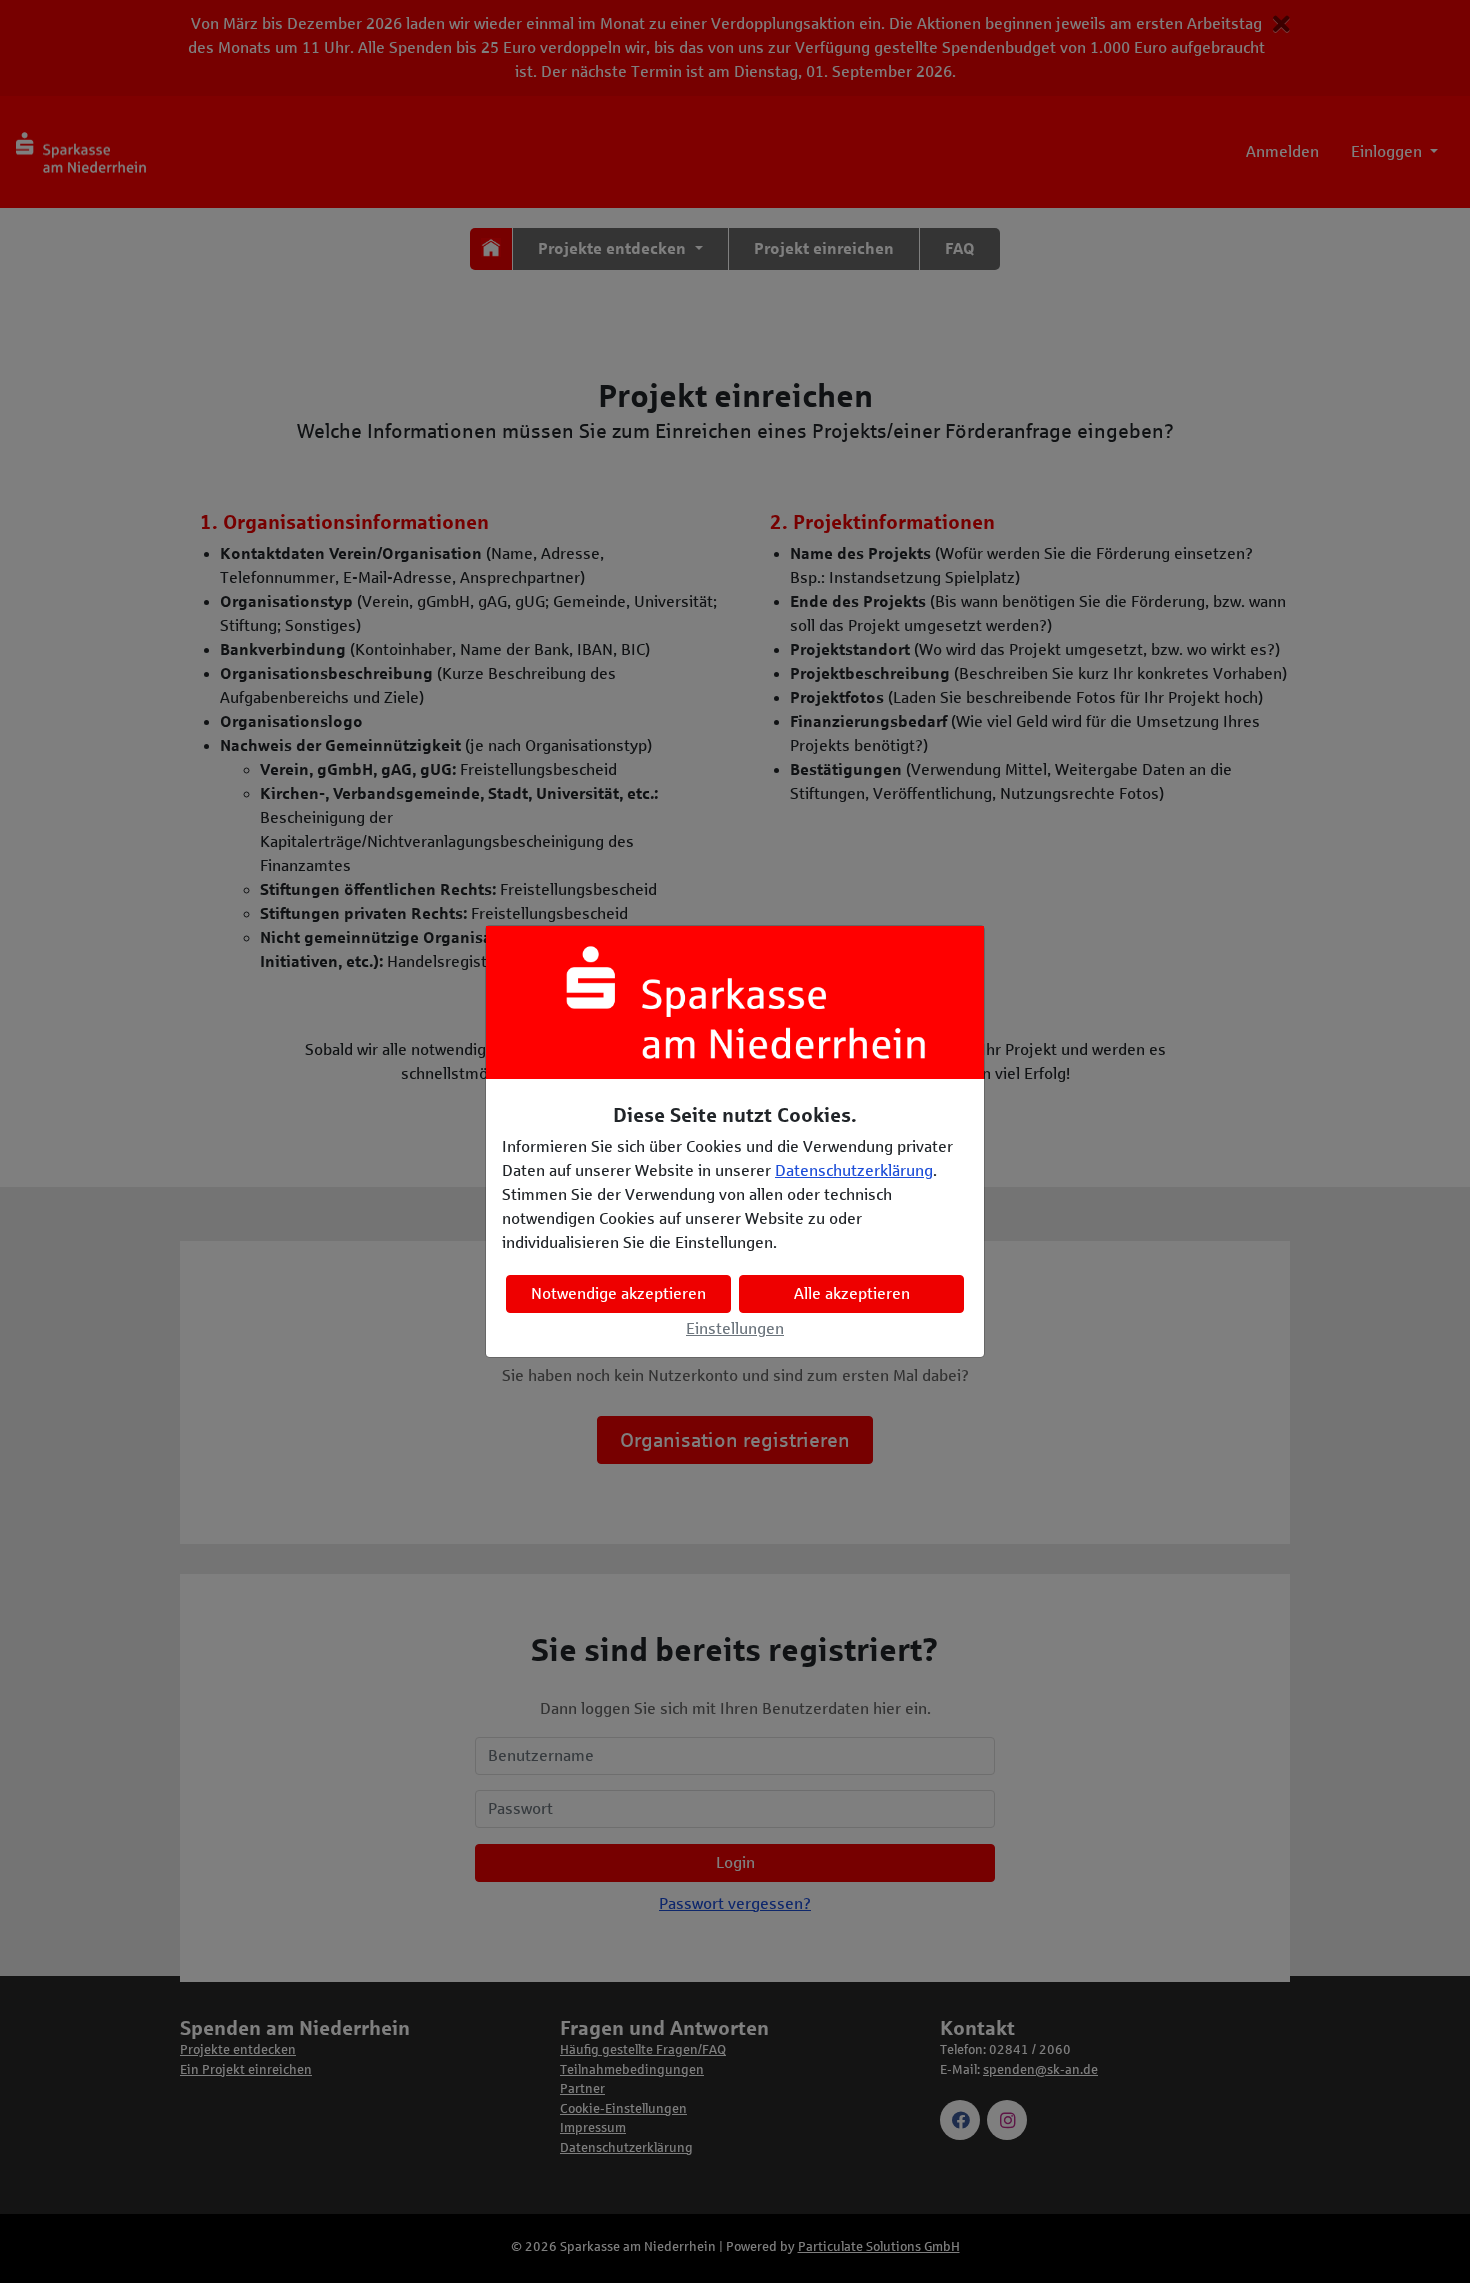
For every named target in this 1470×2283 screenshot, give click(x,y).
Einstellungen (735, 1328)
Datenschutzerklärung (854, 1170)
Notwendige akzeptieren (618, 1293)
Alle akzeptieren (852, 1293)
